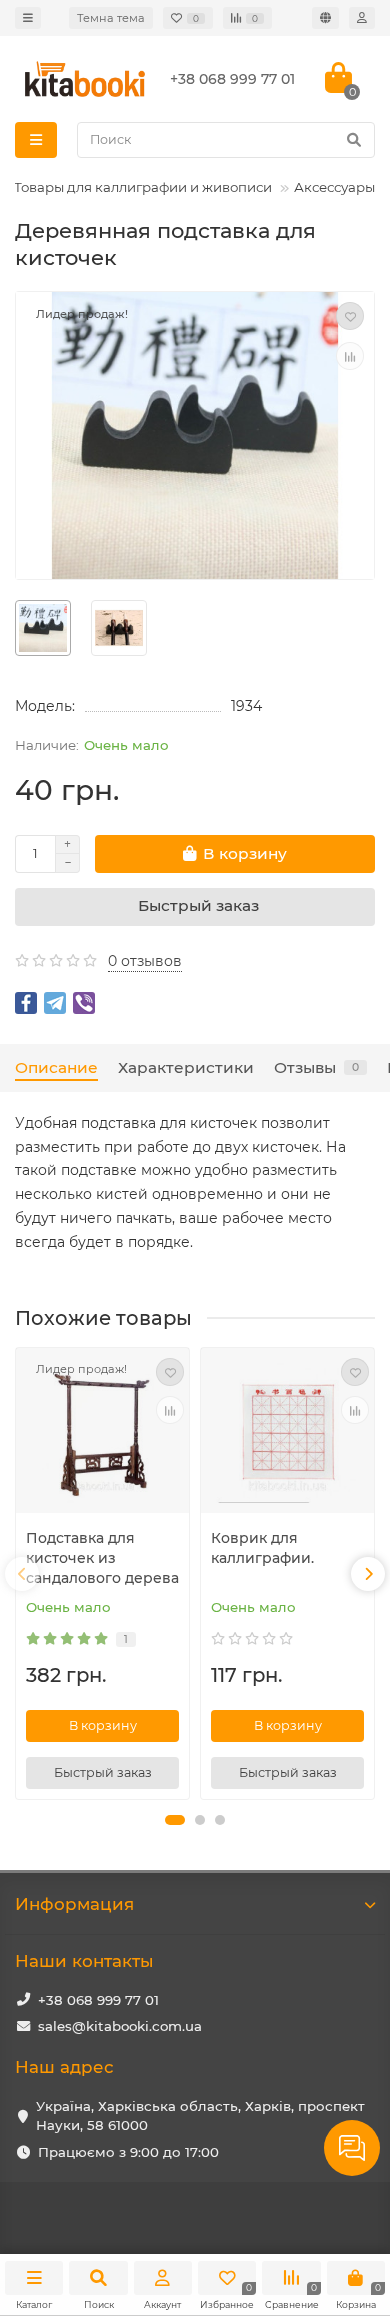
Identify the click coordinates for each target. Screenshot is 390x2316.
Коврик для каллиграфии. (262, 1548)
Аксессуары (334, 187)
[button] (175, 1820)
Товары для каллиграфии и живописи (143, 187)
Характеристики (186, 1067)
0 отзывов (145, 961)
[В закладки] (350, 316)
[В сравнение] (350, 356)
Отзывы (316, 1067)
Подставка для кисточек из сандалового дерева (102, 1558)
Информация (74, 1904)
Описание (56, 1067)
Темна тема (111, 18)
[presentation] (22, 1574)
